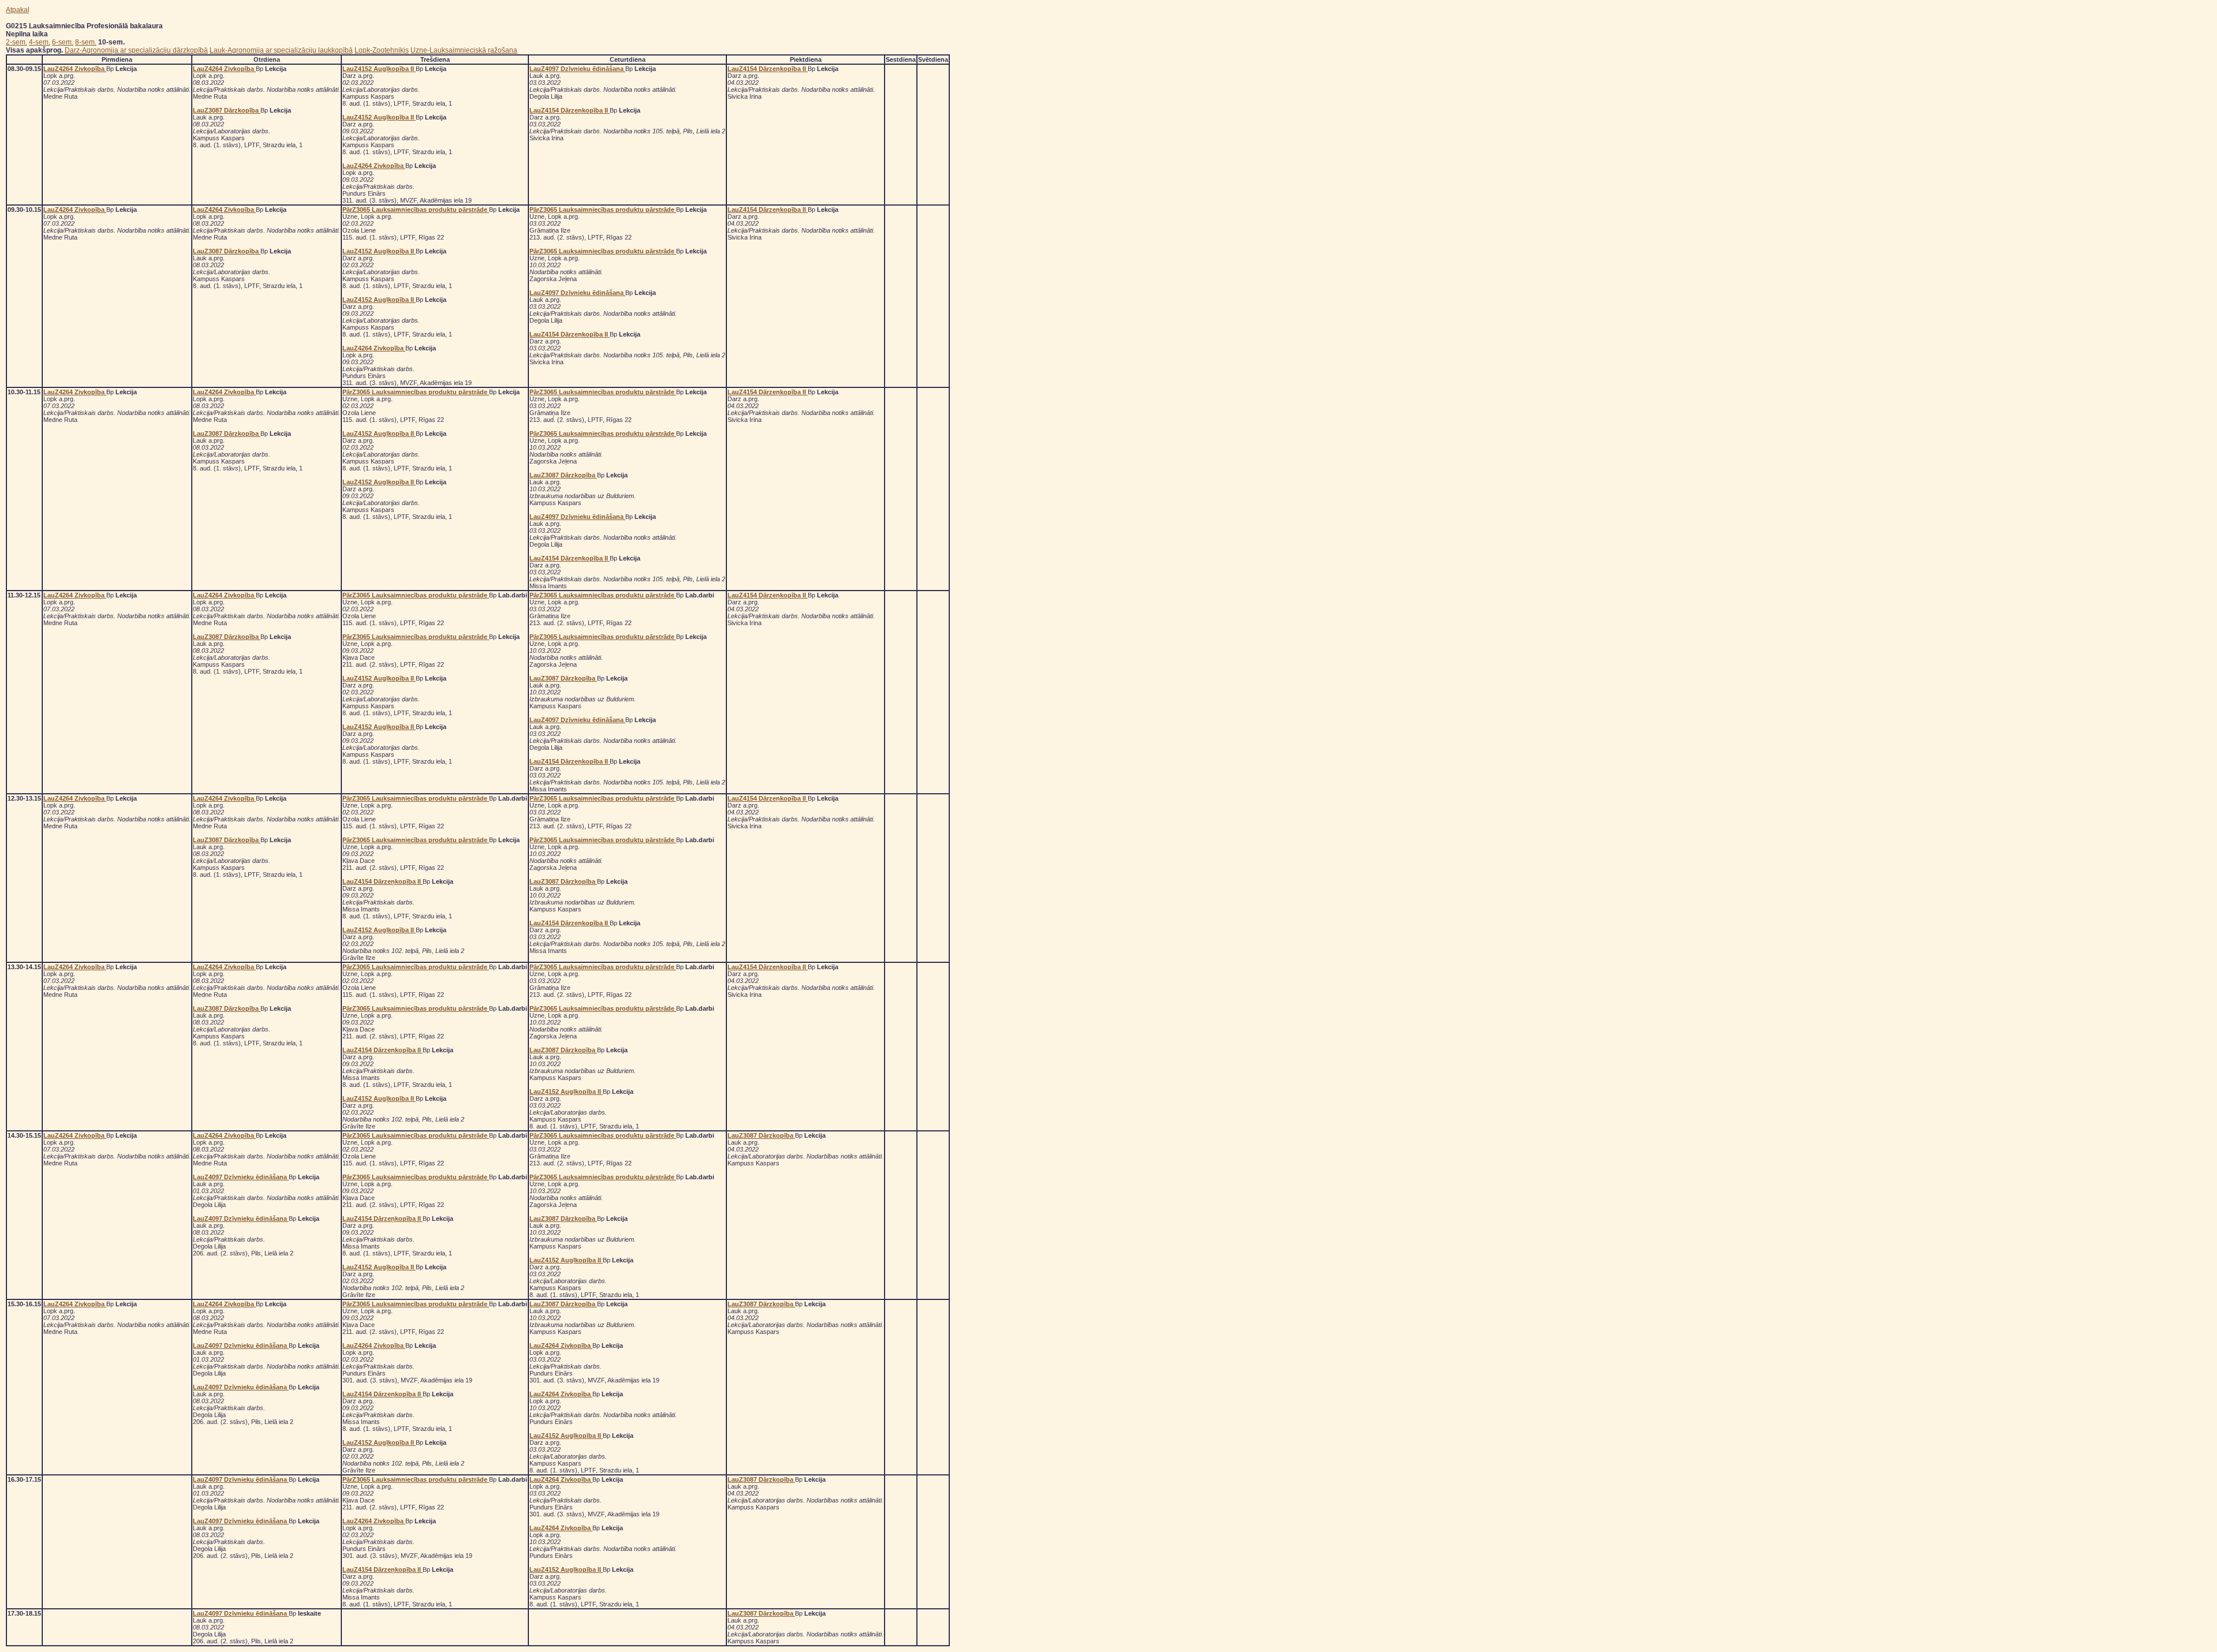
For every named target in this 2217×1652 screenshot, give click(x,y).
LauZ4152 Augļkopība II (379, 69)
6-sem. (63, 42)
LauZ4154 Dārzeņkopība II (570, 110)
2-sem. (16, 42)
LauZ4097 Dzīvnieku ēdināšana (577, 69)
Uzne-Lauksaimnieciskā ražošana (464, 50)
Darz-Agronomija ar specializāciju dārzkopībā (136, 50)
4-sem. (40, 42)
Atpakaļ (18, 10)
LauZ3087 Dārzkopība (227, 110)
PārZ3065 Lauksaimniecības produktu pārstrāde (416, 210)
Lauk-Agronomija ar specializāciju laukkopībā (281, 50)
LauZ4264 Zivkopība (75, 69)
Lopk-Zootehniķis (382, 50)
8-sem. (86, 42)
